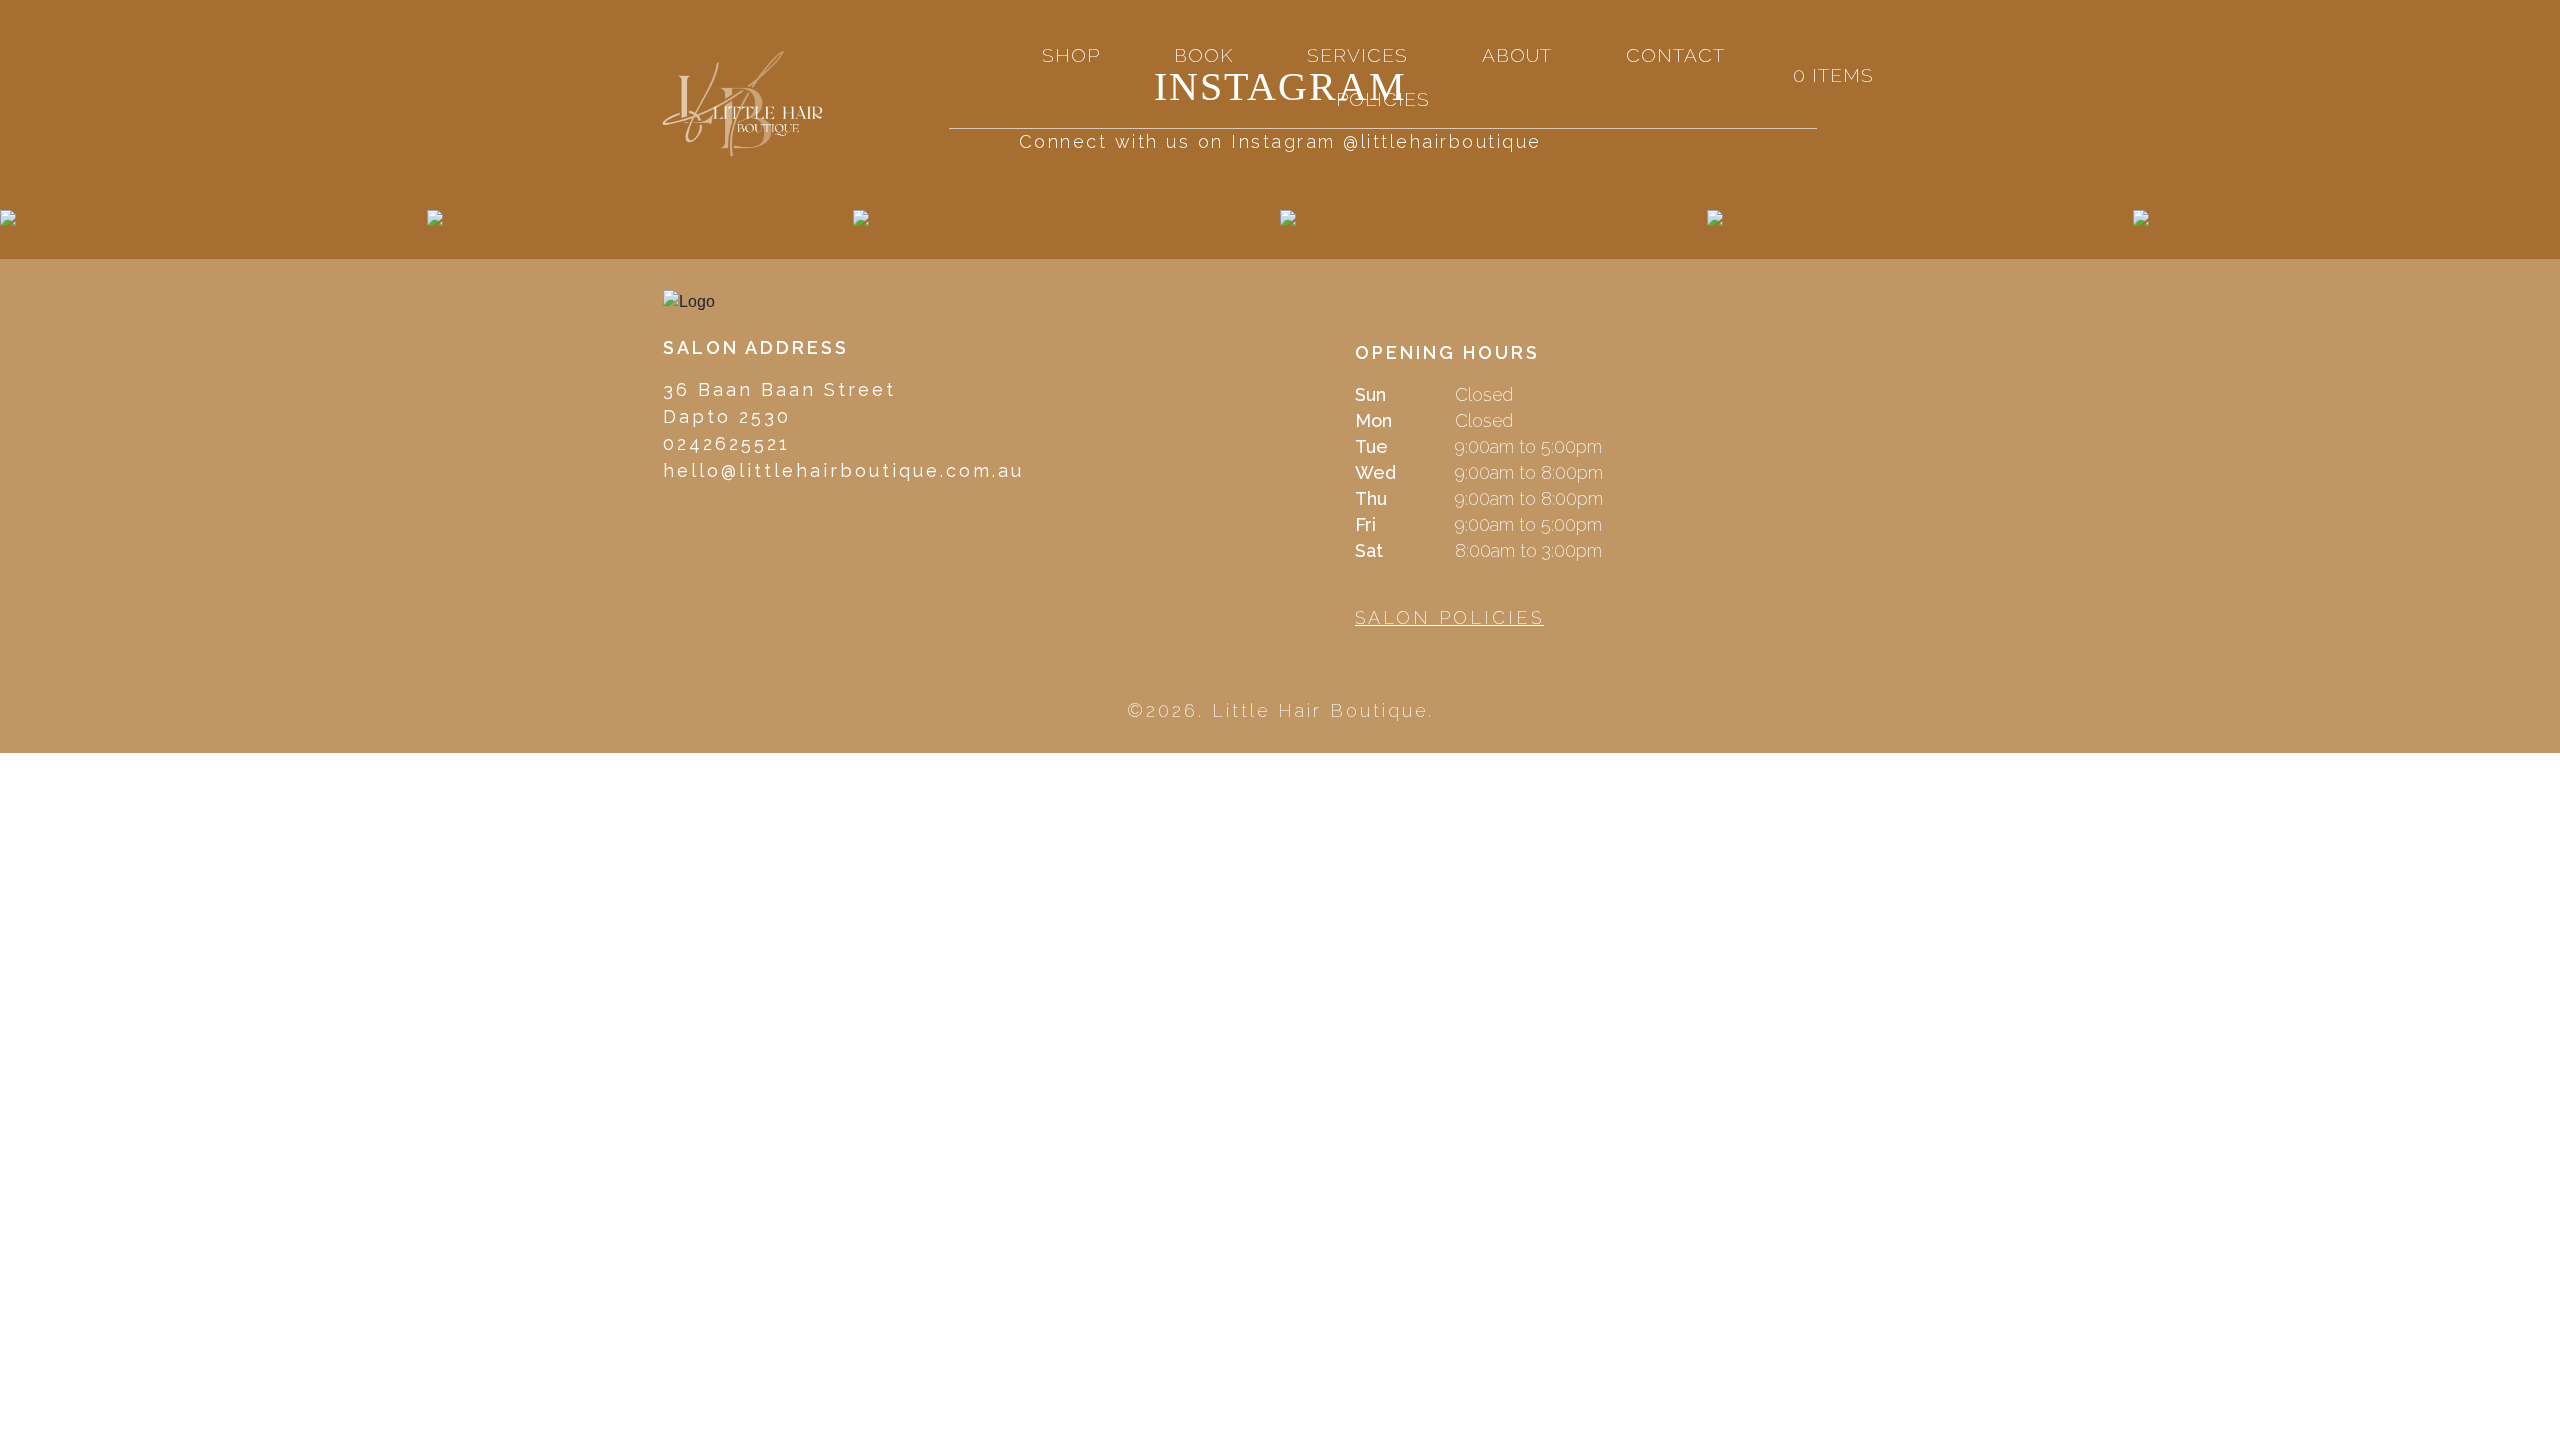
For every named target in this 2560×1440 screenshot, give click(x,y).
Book (1203, 55)
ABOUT (1517, 55)
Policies (1383, 99)
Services (1357, 55)
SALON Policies (1449, 617)
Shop (1071, 55)
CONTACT (1675, 55)
